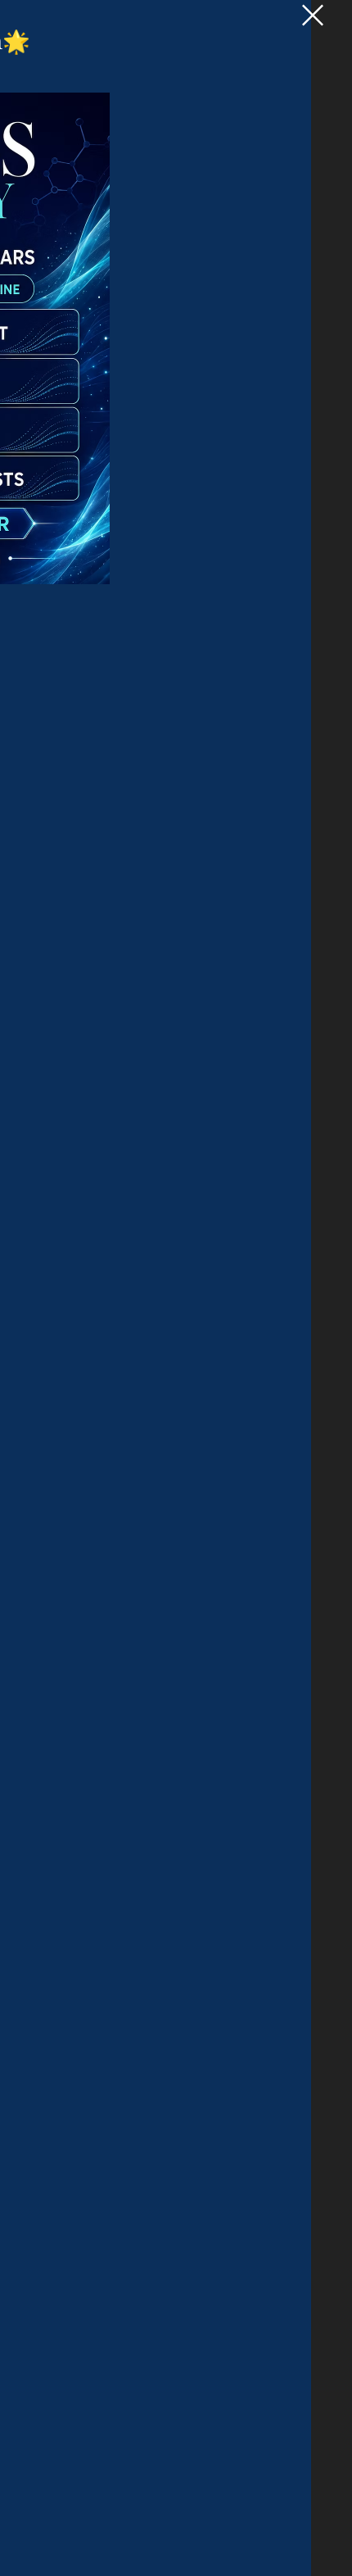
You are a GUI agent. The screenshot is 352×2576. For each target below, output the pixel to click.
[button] (313, 15)
